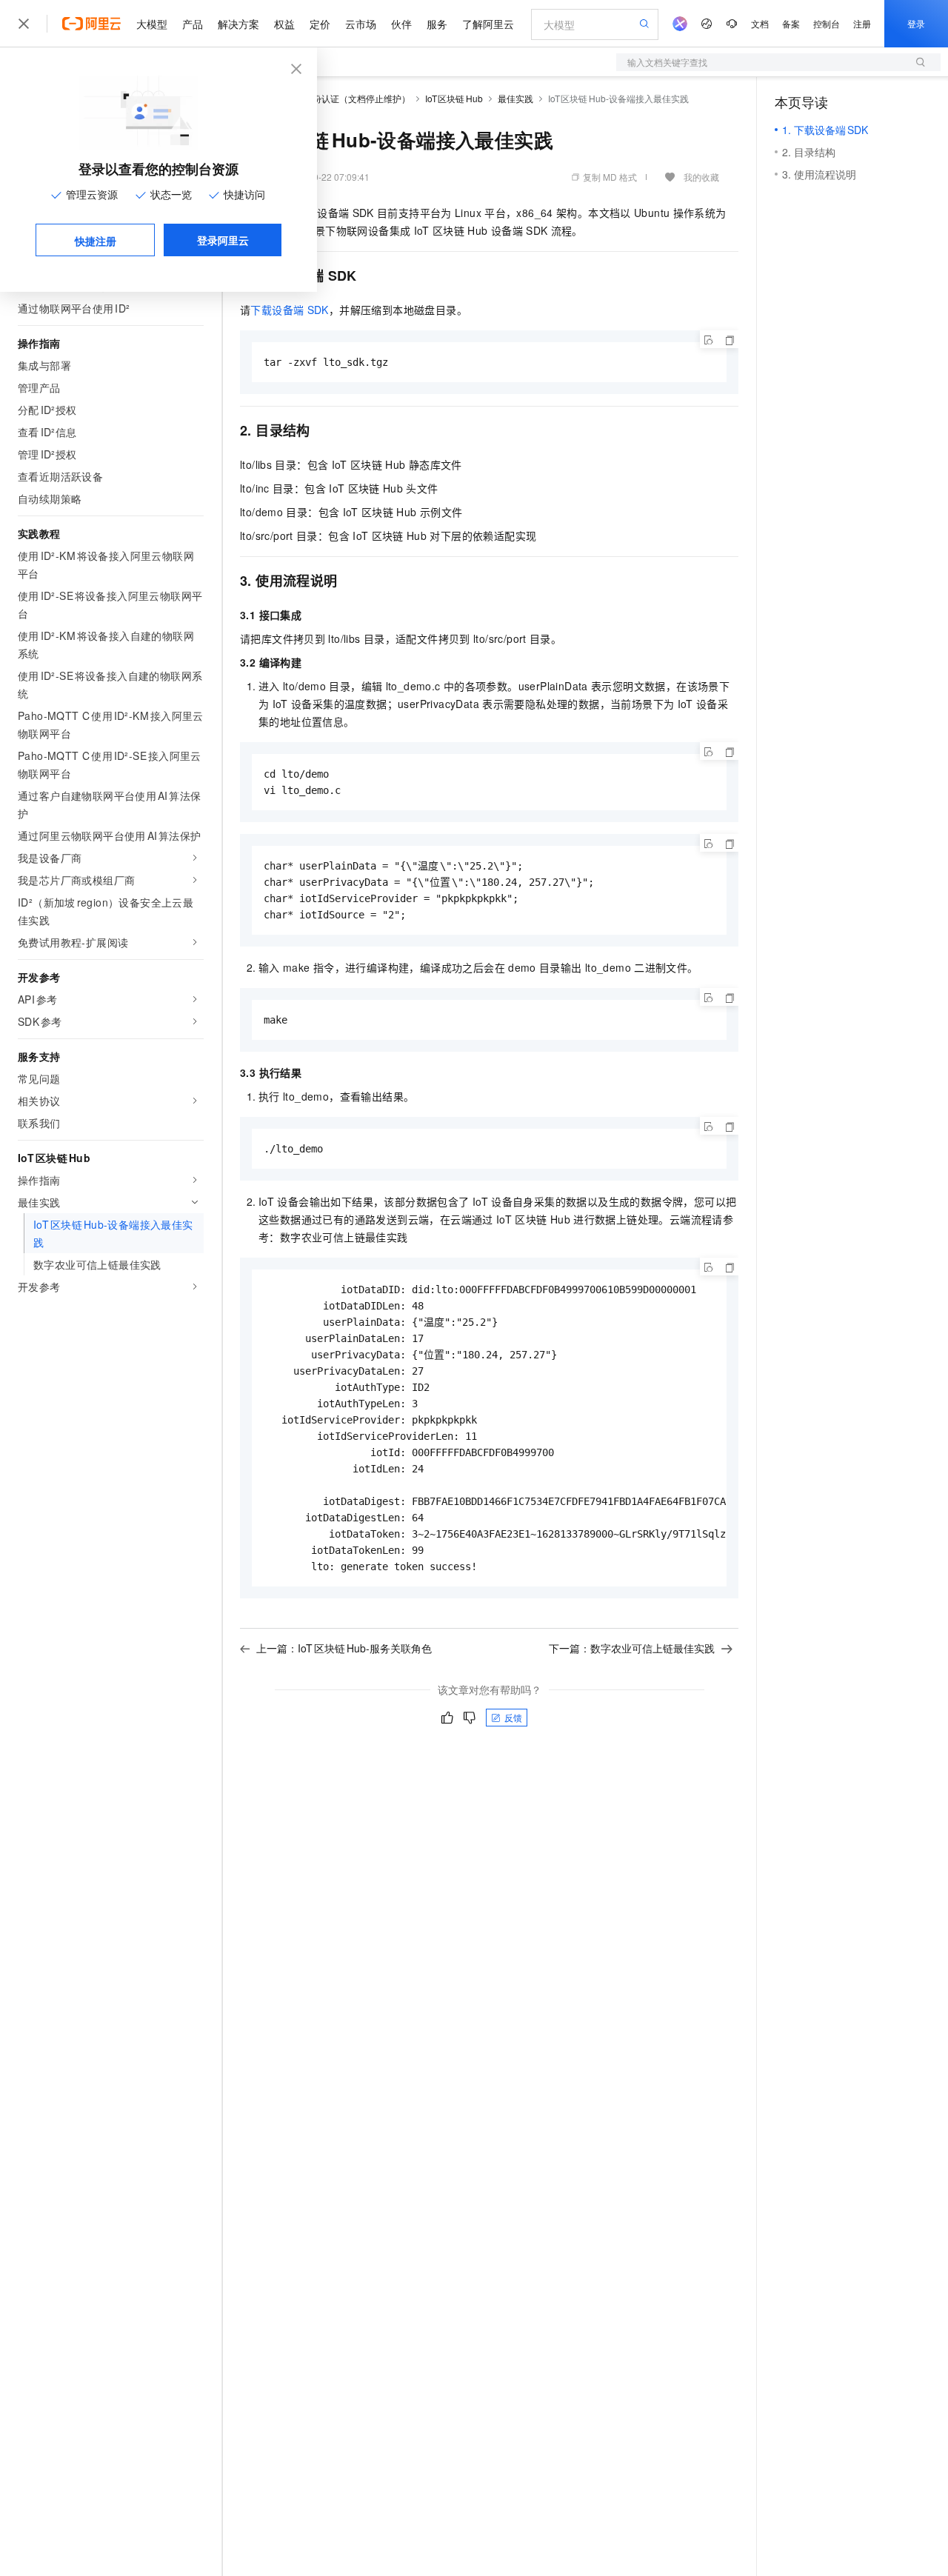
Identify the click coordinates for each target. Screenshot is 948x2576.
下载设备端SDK (289, 310)
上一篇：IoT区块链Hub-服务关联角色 (344, 1648)
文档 (760, 23)
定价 (320, 24)
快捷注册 (96, 241)
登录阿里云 (223, 240)
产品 (193, 24)
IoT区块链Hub (454, 98)
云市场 (361, 24)
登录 (916, 23)
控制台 (827, 23)
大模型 (152, 24)
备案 (791, 23)
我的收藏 (701, 177)
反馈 (513, 1717)
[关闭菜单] (24, 24)
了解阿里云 (488, 24)
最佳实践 (515, 98)
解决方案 (238, 24)
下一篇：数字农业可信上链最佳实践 (632, 1648)
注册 (862, 23)
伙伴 (401, 24)
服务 (437, 24)
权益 (284, 24)
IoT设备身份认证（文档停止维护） (341, 98)
